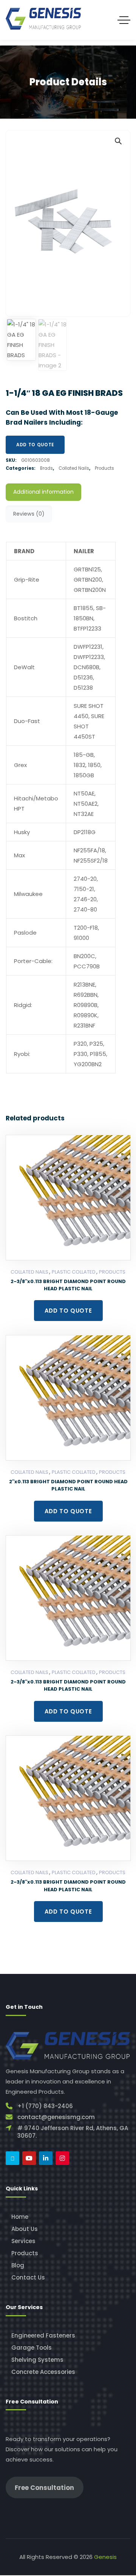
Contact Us (28, 2277)
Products (104, 468)
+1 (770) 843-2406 (45, 2106)
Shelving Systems (37, 2360)
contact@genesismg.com (56, 2117)
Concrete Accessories (43, 2372)
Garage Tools (32, 2348)
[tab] (43, 492)
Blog (18, 2265)
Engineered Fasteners (43, 2335)
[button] (118, 141)
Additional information (43, 492)
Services (23, 2241)
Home (20, 2217)
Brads (46, 468)
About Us (25, 2229)
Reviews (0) (29, 514)
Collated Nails (74, 468)
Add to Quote (35, 445)
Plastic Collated (74, 1272)
